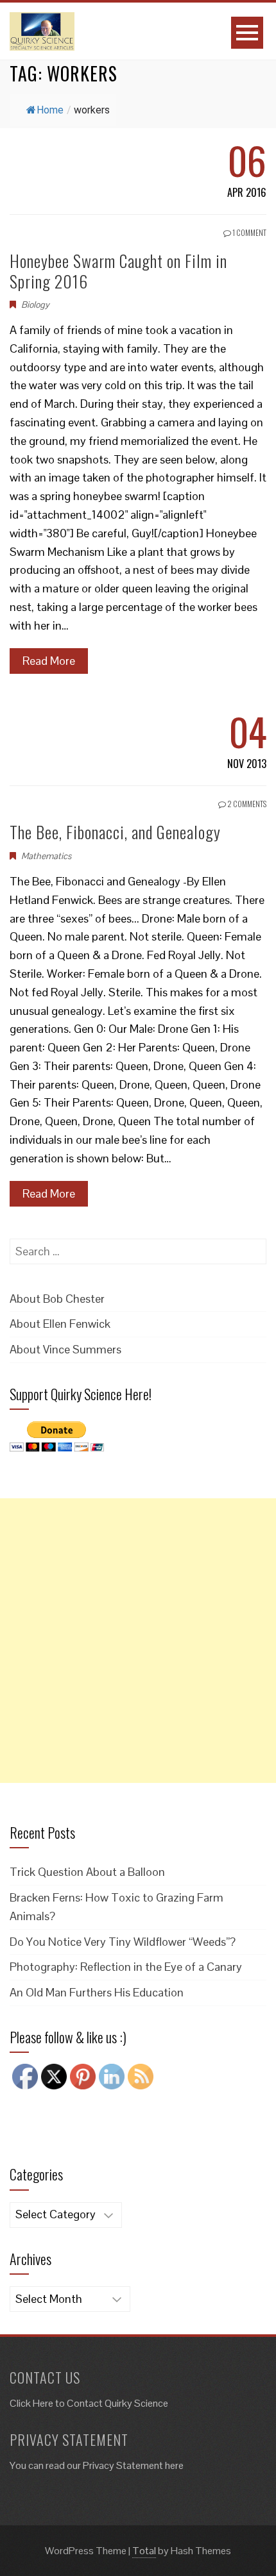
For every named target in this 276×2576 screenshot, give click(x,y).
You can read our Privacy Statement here (97, 2465)
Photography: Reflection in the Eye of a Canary (126, 1967)
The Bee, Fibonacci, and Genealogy (115, 832)
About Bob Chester (57, 1299)
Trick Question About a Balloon (87, 1872)
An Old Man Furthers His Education (97, 1992)
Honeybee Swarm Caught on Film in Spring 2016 (118, 271)
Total (144, 2551)
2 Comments (246, 804)
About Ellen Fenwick (60, 1324)
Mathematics (46, 856)
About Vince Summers (65, 1349)
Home (50, 110)
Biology (35, 305)
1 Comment (249, 232)
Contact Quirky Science (117, 2403)
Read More (49, 661)
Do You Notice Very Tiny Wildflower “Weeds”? (123, 1942)
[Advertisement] (138, 1641)
